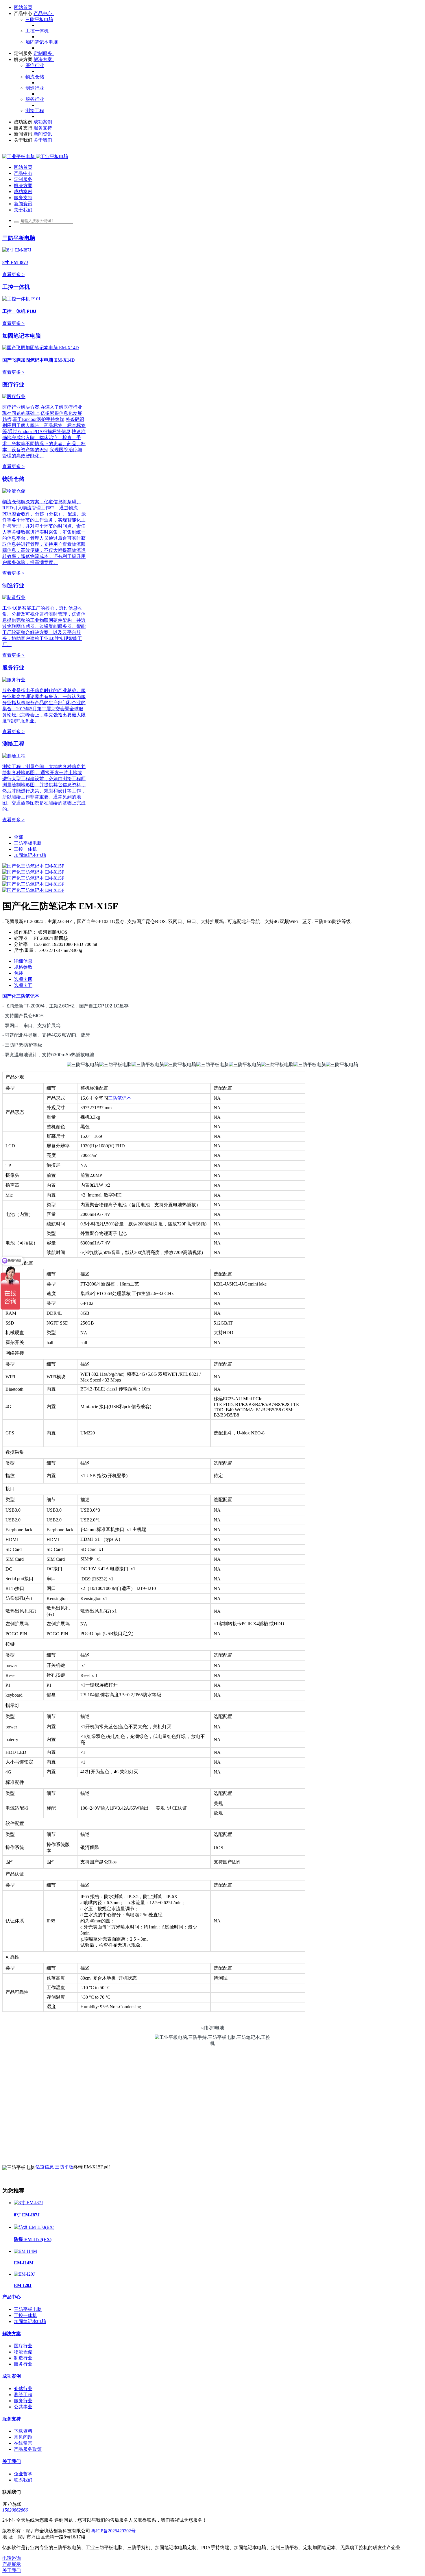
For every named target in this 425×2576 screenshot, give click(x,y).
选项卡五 (23, 985)
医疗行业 (13, 385)
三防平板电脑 (19, 238)
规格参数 (23, 967)
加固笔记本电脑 (22, 336)
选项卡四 (23, 979)
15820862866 (15, 2510)
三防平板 (64, 2167)
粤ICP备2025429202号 (113, 2531)
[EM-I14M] (25, 2251)
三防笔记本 (28, 996)
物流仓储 (13, 479)
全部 (19, 837)
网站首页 (23, 7)
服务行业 (13, 668)
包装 (19, 973)
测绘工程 (13, 744)
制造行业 (13, 586)
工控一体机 (16, 287)
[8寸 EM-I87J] (28, 2203)
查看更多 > (13, 274)
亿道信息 (45, 2167)
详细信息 (23, 961)
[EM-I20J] (24, 2274)
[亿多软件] (35, 157)
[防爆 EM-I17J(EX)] (34, 2227)
